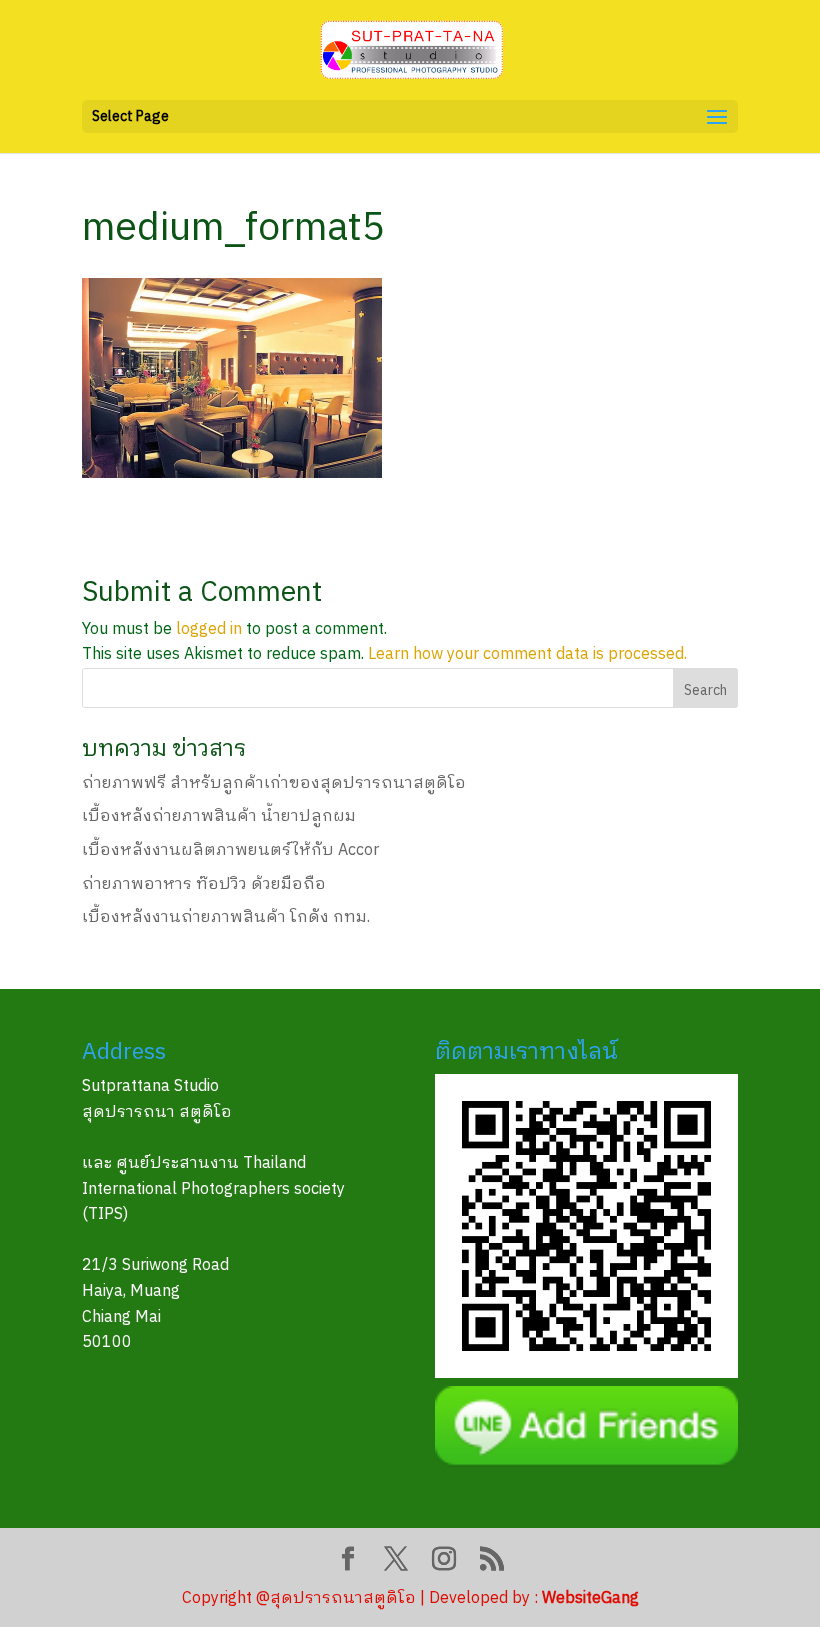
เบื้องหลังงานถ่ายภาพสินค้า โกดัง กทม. (226, 917)
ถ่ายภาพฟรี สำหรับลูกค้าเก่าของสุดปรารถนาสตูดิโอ (274, 783)
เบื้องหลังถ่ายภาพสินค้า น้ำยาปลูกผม (219, 816)
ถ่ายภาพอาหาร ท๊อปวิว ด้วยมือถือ (204, 884)
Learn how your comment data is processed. (527, 654)
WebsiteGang (590, 1598)
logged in (209, 629)
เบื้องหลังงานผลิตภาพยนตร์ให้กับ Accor (230, 850)
